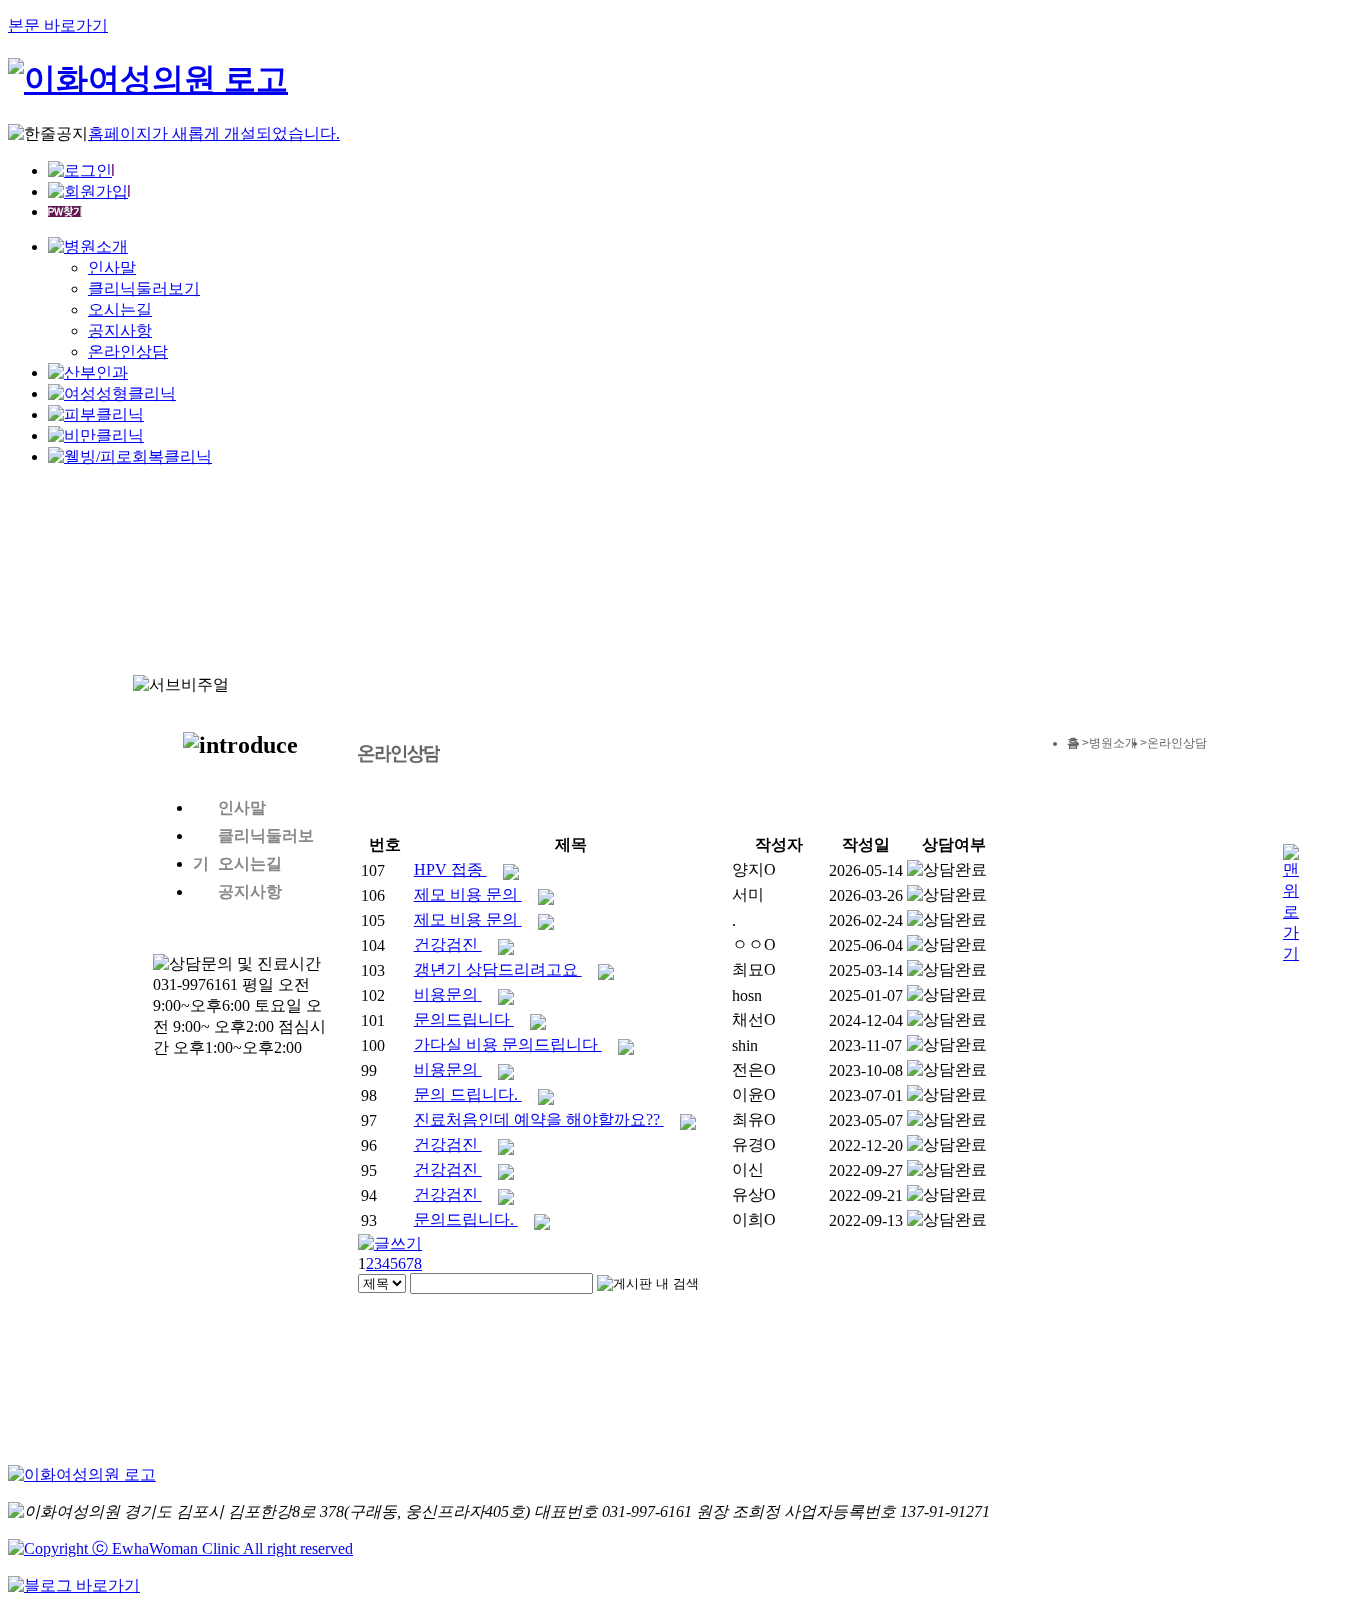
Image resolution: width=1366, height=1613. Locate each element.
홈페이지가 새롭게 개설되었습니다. (214, 133)
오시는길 (120, 309)
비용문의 (448, 994)
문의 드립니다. (468, 1094)
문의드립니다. (466, 1219)
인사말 (112, 267)
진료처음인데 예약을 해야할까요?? (539, 1119)
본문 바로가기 (58, 25)
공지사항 (120, 330)
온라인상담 (128, 351)
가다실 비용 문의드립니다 (508, 1044)
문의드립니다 (464, 1019)
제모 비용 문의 (468, 894)
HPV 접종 (450, 869)
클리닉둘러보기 (144, 288)
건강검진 (448, 944)
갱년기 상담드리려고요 (498, 969)
